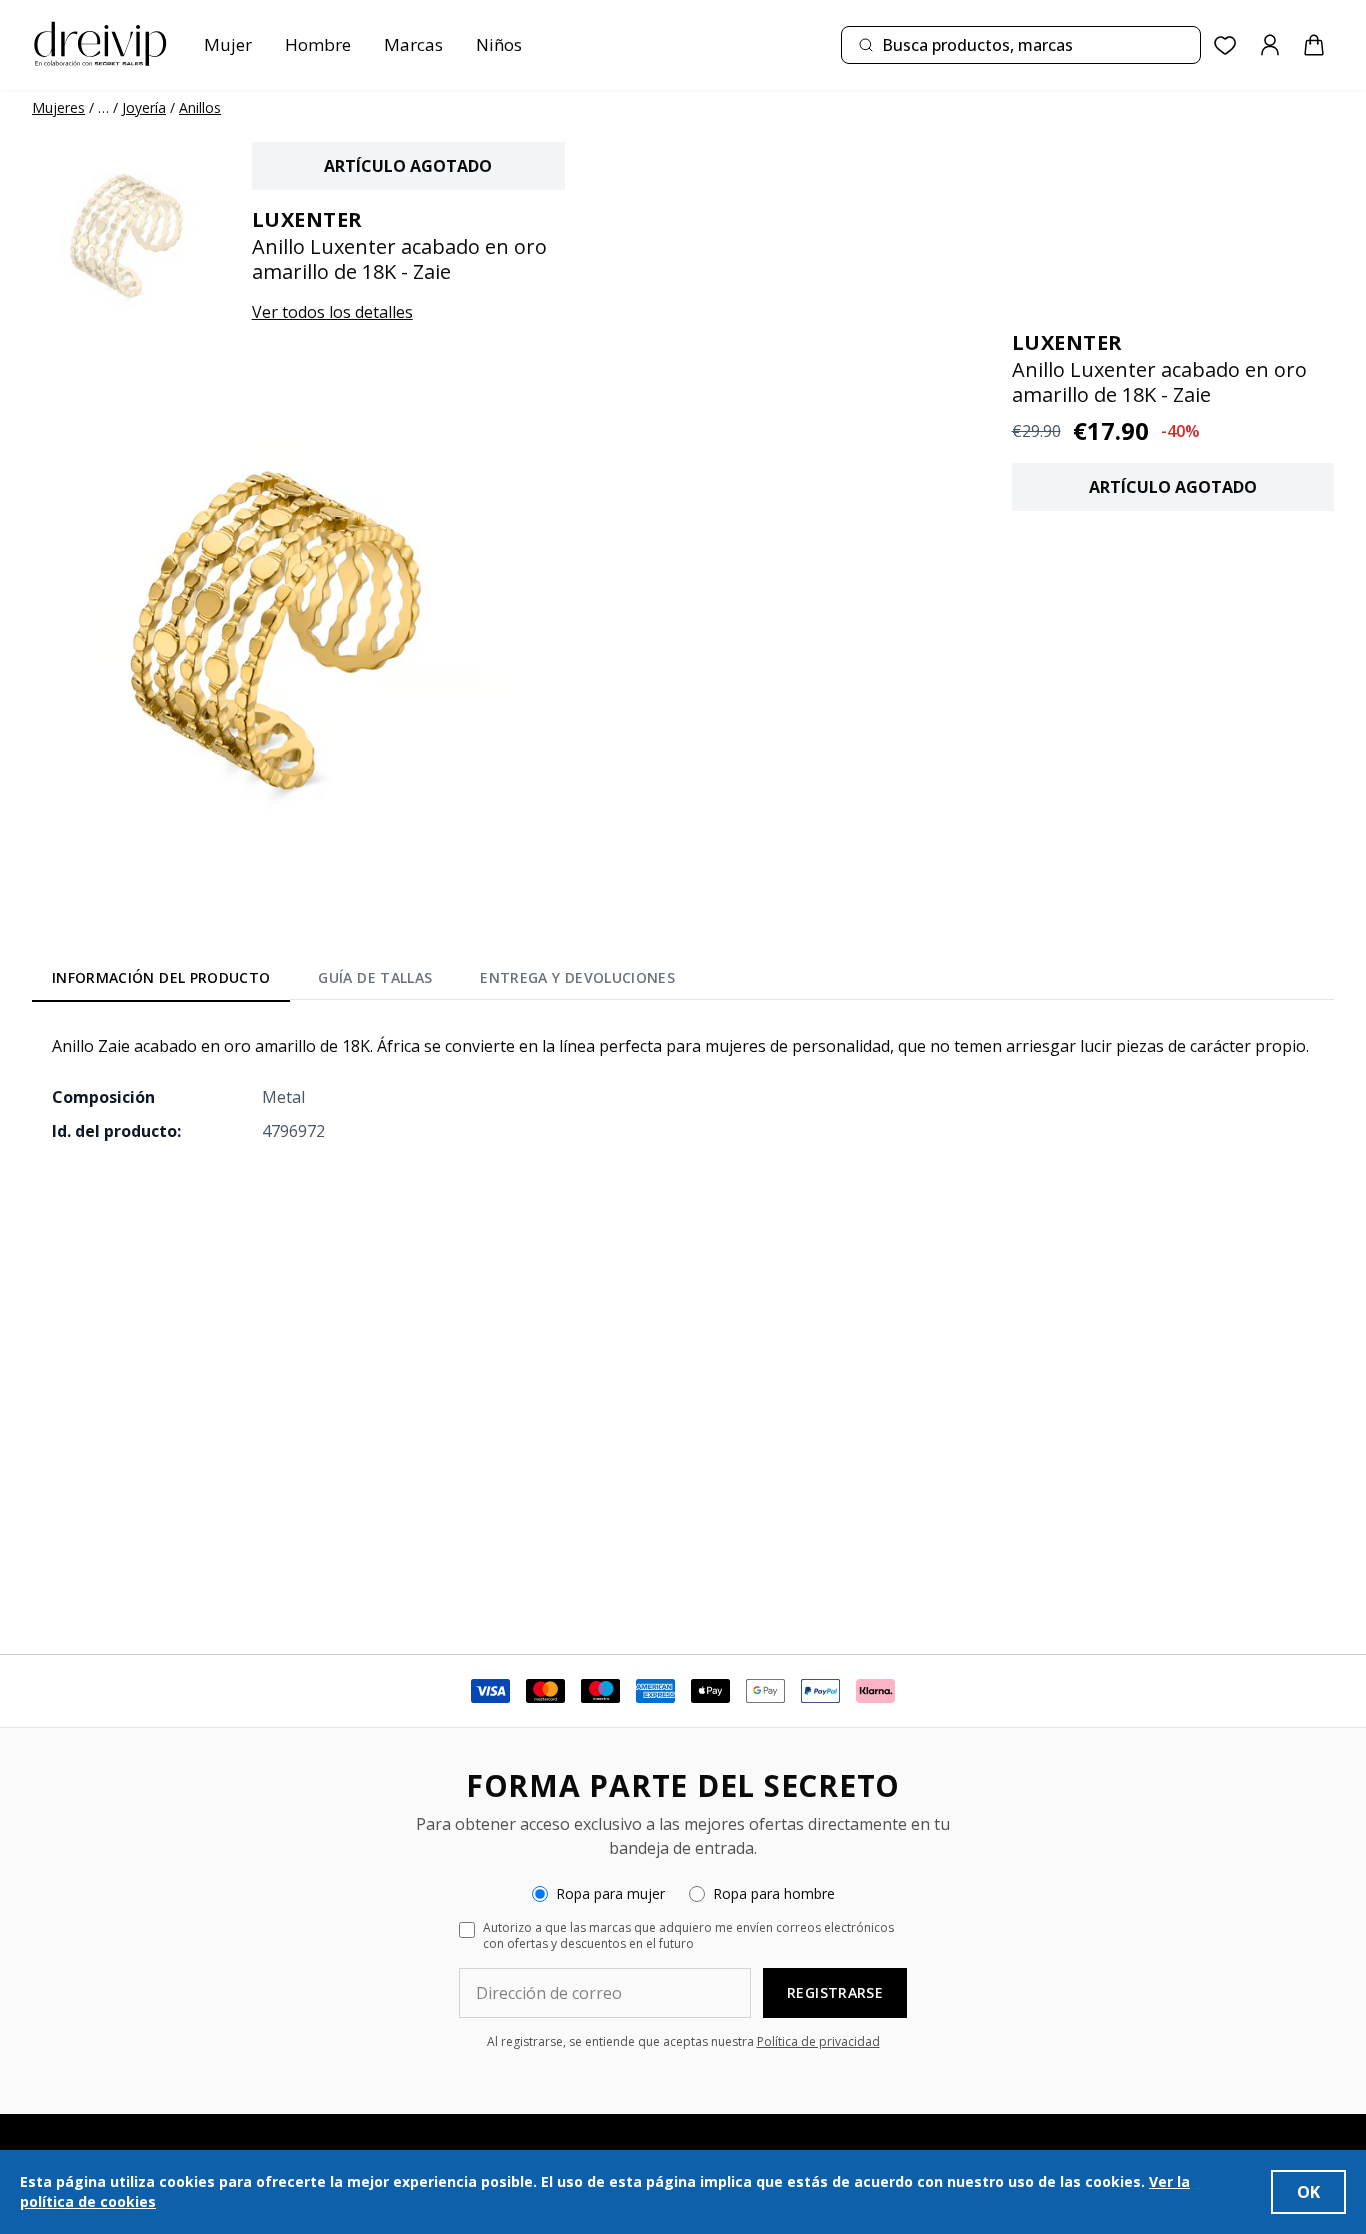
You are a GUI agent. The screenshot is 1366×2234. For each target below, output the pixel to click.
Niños (499, 44)
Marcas (413, 44)
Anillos (200, 107)
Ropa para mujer (610, 1893)
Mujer (228, 44)
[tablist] (363, 981)
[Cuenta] (1270, 45)
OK (1308, 2192)
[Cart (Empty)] (1314, 45)
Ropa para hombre (774, 1893)
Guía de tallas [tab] (375, 977)
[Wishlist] (1225, 45)
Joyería (144, 107)
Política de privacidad (818, 2041)
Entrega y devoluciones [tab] (577, 977)
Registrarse (835, 1992)
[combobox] (1021, 45)
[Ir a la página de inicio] (100, 45)
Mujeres (58, 107)
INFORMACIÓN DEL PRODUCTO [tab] (161, 977)
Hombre (318, 44)
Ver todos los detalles (332, 312)
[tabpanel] (683, 1088)
